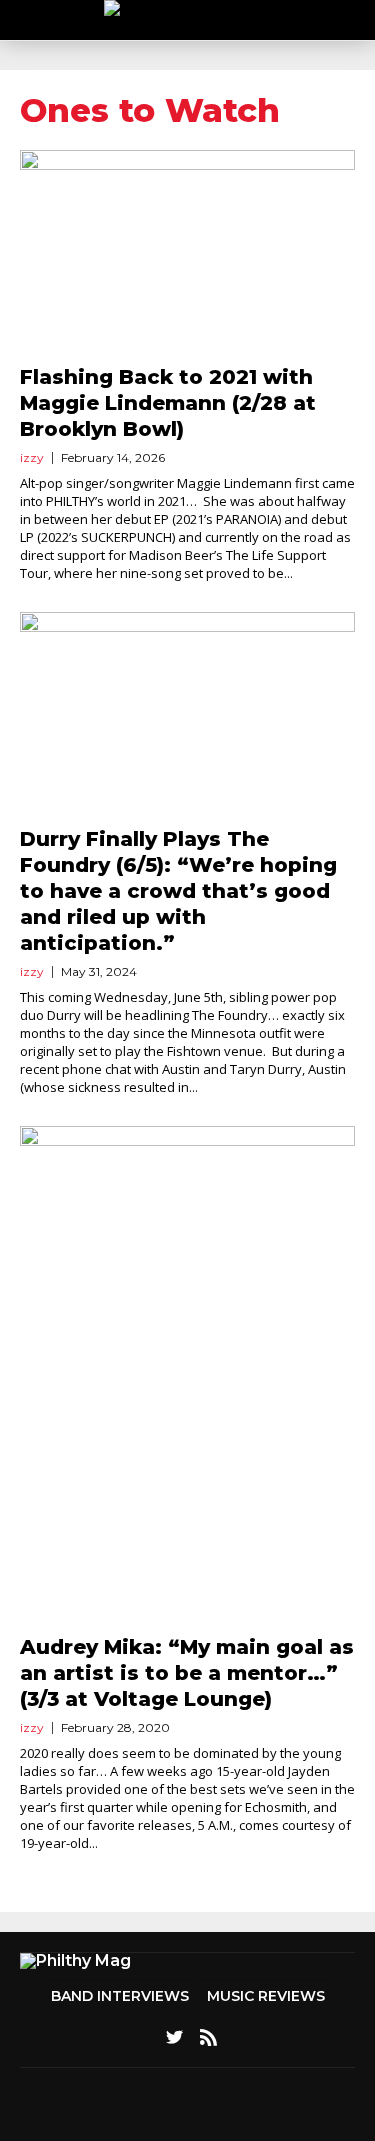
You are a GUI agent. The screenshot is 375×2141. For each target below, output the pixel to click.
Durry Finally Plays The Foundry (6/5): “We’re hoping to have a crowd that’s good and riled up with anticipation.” (178, 891)
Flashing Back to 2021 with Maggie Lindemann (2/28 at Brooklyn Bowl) (168, 403)
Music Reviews (266, 1996)
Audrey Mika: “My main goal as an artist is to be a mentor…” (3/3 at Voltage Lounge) (187, 1673)
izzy (32, 457)
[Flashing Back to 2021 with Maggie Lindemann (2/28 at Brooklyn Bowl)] (187, 254)
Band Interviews (120, 1996)
